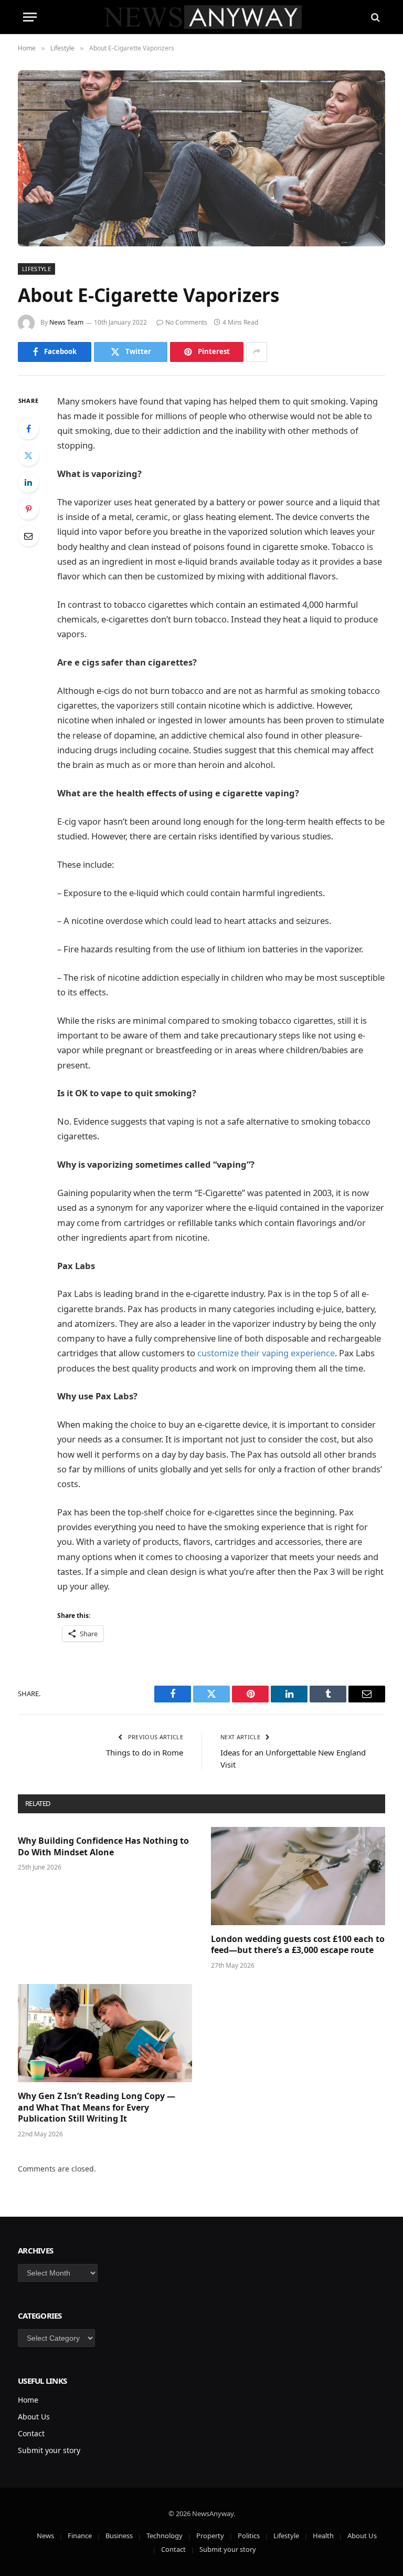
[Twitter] (28, 455)
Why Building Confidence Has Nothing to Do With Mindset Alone (103, 1847)
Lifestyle (36, 269)
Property (210, 2536)
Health (323, 2536)
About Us (34, 2417)
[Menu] (30, 17)
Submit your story (49, 2450)
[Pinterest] (28, 509)
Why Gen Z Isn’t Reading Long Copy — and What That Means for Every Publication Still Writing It (97, 2108)
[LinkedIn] (28, 482)
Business (119, 2536)
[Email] (28, 536)
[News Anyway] (202, 17)
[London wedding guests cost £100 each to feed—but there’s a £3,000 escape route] (298, 1876)
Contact (31, 2433)
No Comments (186, 322)
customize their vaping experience (266, 1353)
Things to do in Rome (145, 1752)
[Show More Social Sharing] (257, 352)
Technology (165, 2536)
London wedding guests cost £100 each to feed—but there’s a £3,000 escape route (298, 1945)
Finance (80, 2536)
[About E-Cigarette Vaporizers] (201, 158)
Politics (249, 2536)
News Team (66, 322)
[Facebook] (28, 429)
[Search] (374, 17)
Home (28, 2400)
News (45, 2536)
